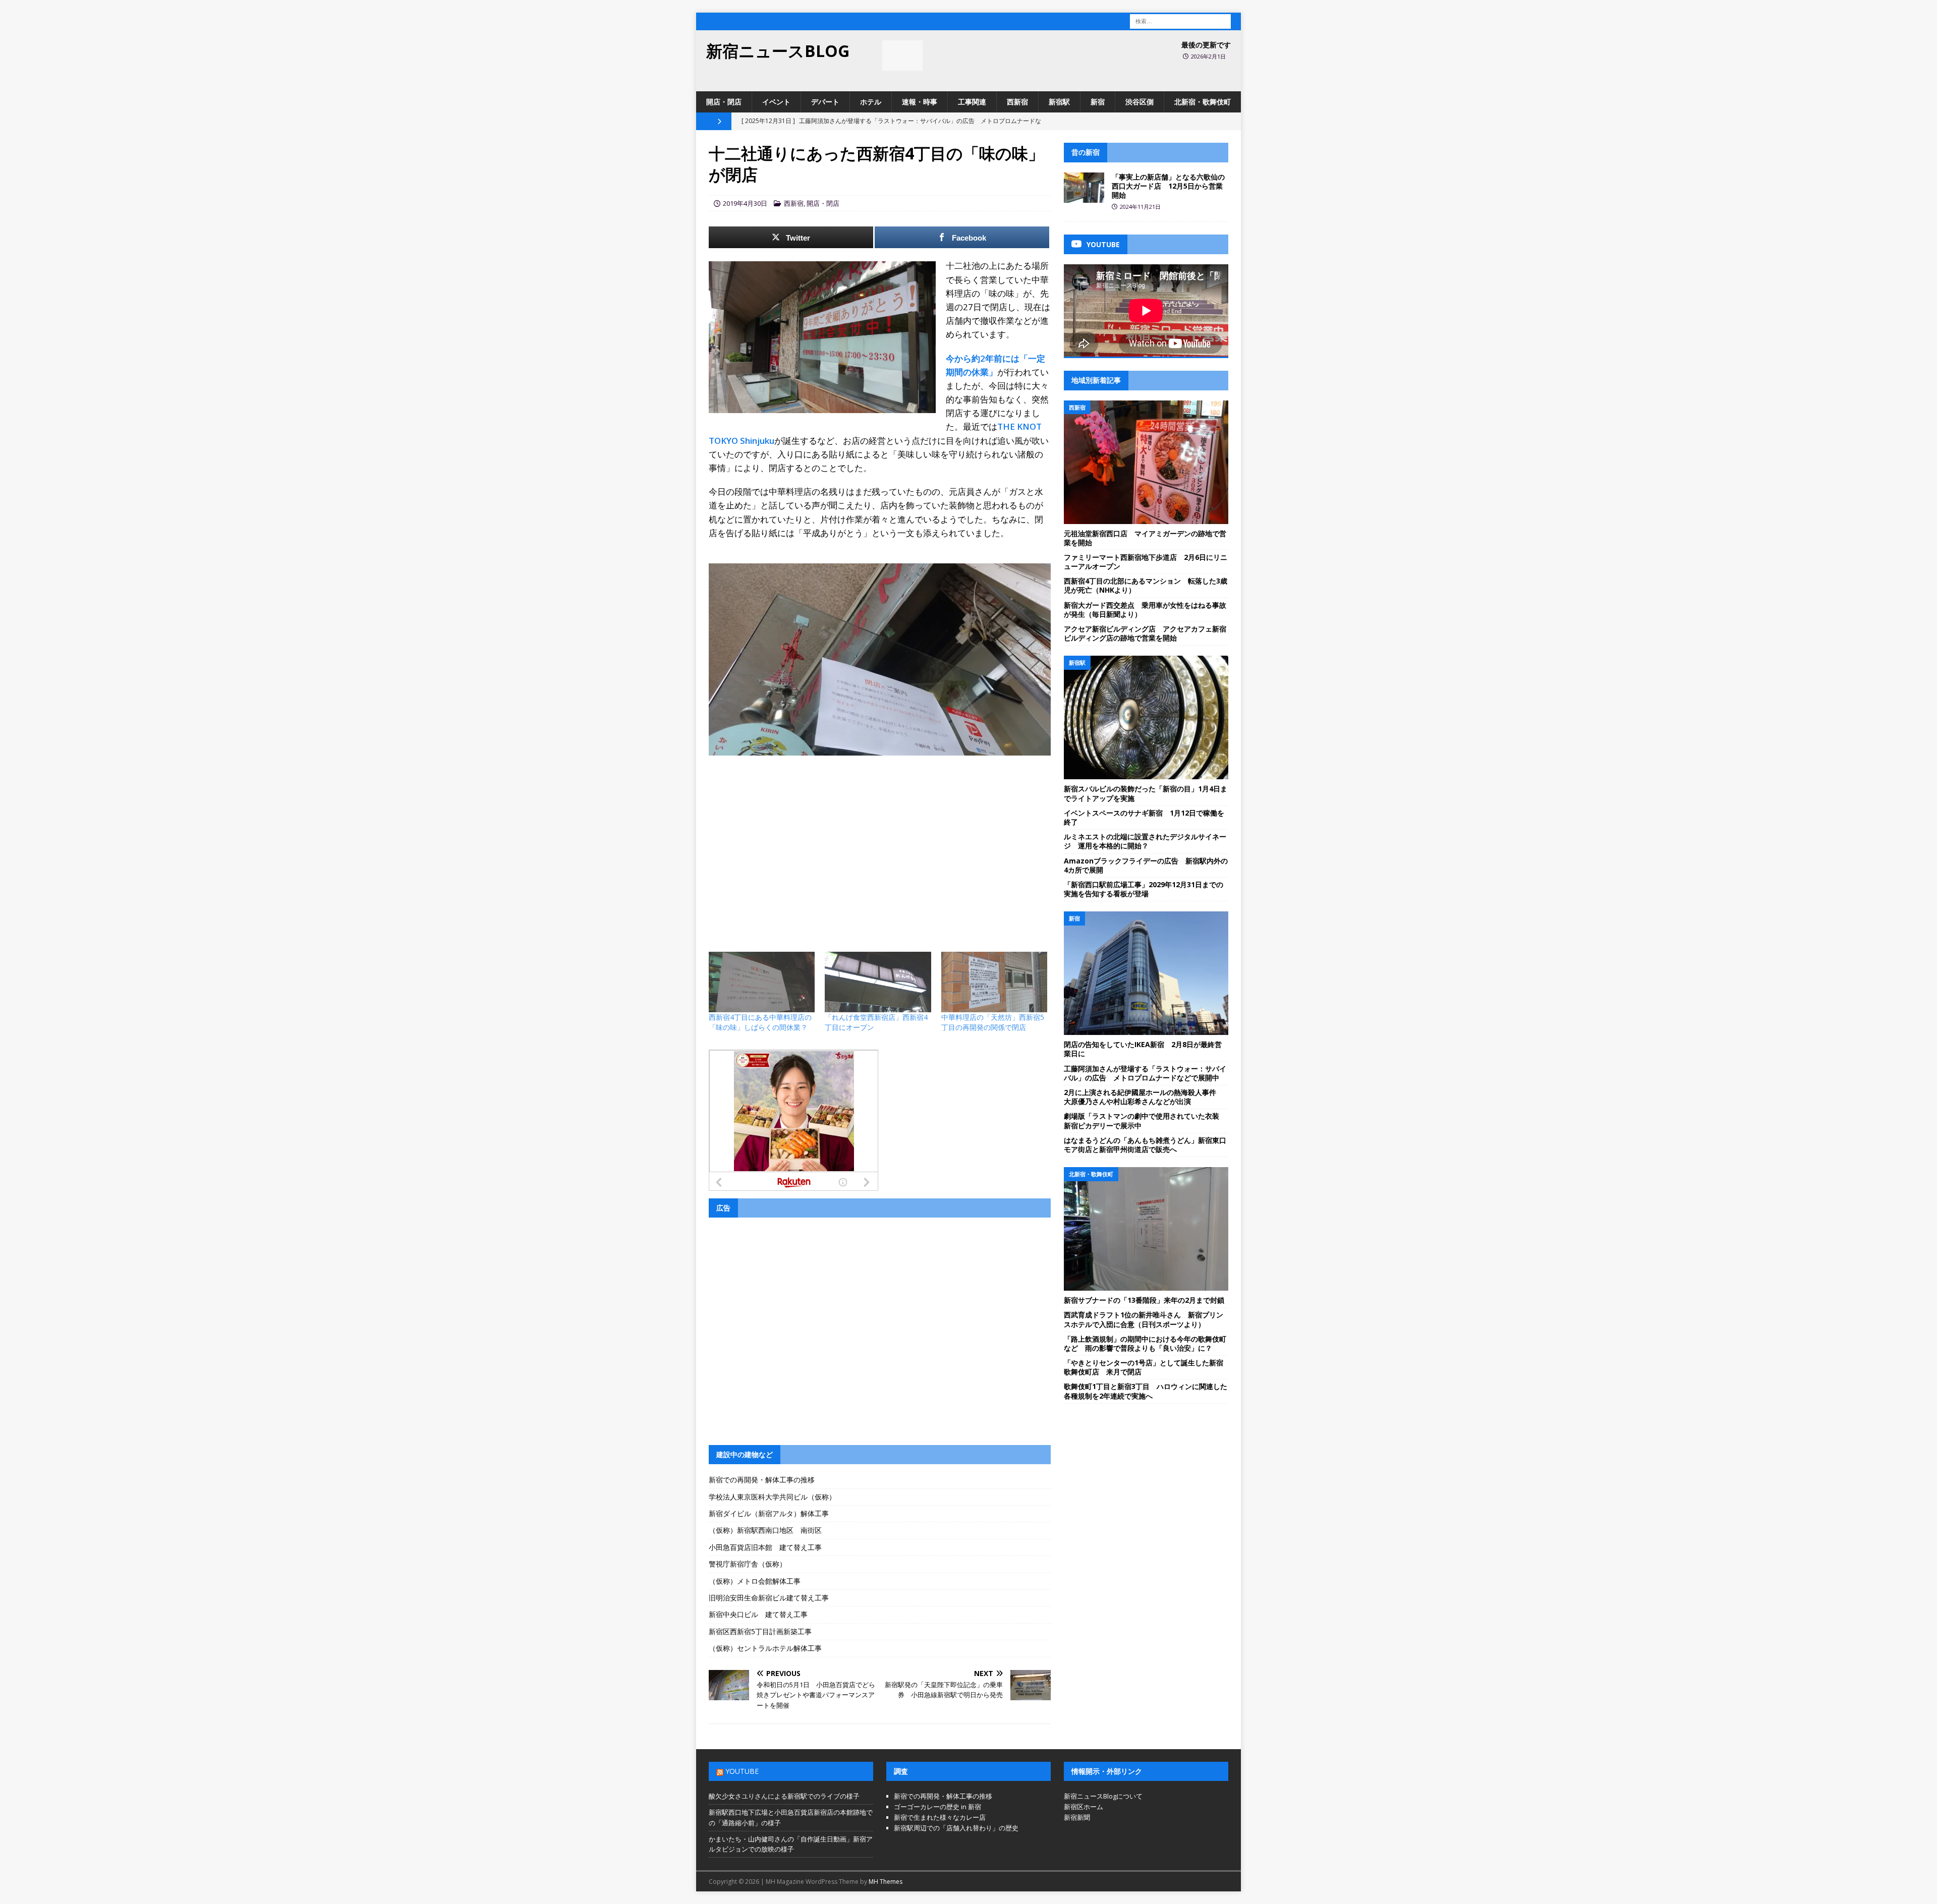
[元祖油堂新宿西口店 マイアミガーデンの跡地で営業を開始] (1146, 462)
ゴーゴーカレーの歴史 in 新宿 (937, 1807)
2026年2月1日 (1208, 56)
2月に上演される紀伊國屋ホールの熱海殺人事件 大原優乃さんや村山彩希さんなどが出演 (1144, 1097)
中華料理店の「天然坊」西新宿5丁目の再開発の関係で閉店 (993, 1022)
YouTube (742, 1771)
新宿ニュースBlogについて (1103, 1796)
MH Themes (886, 1882)
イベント (776, 102)
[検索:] (1180, 20)
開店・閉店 (724, 102)
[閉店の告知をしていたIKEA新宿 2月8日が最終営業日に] (1146, 973)
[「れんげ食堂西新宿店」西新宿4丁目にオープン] (878, 982)
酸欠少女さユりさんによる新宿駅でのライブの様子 (784, 1796)
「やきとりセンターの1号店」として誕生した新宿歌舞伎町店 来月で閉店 (1144, 1367)
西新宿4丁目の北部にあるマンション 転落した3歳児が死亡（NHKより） (1146, 585)
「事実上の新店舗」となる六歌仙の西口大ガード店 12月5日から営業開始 (1168, 186)
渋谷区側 (1140, 102)
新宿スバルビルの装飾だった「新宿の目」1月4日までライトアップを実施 (1146, 793)
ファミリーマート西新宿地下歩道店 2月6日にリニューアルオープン (1146, 562)
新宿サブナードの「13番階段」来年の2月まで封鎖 (1144, 1300)
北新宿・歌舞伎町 (1203, 102)
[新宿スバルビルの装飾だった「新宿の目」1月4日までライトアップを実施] (1146, 717)
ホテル (871, 102)
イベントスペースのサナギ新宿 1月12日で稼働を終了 (1144, 817)
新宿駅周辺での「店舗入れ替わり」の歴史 (956, 1828)
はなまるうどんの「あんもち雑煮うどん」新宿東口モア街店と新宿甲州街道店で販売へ (1145, 1145)
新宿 (1098, 102)
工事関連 (972, 102)
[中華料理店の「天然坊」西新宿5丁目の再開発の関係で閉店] (994, 982)
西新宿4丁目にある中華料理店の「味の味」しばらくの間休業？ (760, 1022)
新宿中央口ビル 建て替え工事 (758, 1614)
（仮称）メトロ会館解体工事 (755, 1581)
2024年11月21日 (1140, 207)
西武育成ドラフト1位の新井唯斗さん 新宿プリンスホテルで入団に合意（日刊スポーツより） (1144, 1319)
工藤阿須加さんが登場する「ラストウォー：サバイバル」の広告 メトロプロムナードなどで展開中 (1145, 1073)
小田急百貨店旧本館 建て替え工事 (765, 1547)
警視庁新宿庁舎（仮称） (748, 1564)
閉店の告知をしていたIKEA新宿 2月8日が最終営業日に (1143, 1049)
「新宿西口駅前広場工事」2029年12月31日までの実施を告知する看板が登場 (1144, 889)
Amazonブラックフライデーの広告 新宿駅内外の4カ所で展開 (1146, 865)
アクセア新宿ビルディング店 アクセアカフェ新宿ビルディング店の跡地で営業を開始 (1145, 633)
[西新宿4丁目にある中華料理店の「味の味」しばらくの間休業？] (762, 982)
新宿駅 (1059, 102)
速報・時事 (920, 102)
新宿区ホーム (1084, 1807)
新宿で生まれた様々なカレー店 (940, 1817)
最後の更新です (1206, 45)
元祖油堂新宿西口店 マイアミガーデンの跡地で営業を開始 (1145, 538)
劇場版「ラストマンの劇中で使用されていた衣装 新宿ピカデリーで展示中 (1145, 1120)
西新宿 (1017, 102)
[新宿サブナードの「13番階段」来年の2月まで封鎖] (1146, 1229)
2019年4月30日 (745, 203)
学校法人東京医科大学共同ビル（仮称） (772, 1497)
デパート (825, 102)
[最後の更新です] (902, 55)
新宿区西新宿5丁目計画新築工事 (760, 1631)
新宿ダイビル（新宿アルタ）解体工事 (769, 1513)
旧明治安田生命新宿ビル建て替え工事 (769, 1598)
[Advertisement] (880, 836)
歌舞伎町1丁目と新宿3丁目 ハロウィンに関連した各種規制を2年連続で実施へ (1146, 1391)
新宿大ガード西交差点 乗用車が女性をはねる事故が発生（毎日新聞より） (1145, 610)
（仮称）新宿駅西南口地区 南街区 (765, 1530)
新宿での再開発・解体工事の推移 (762, 1480)
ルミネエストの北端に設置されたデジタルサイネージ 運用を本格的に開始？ (1145, 841)
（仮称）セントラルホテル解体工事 (765, 1648)
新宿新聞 (1077, 1817)
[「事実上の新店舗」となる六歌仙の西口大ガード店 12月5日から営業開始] (1084, 188)
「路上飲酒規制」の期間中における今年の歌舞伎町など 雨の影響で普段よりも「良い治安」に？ (1145, 1343)
